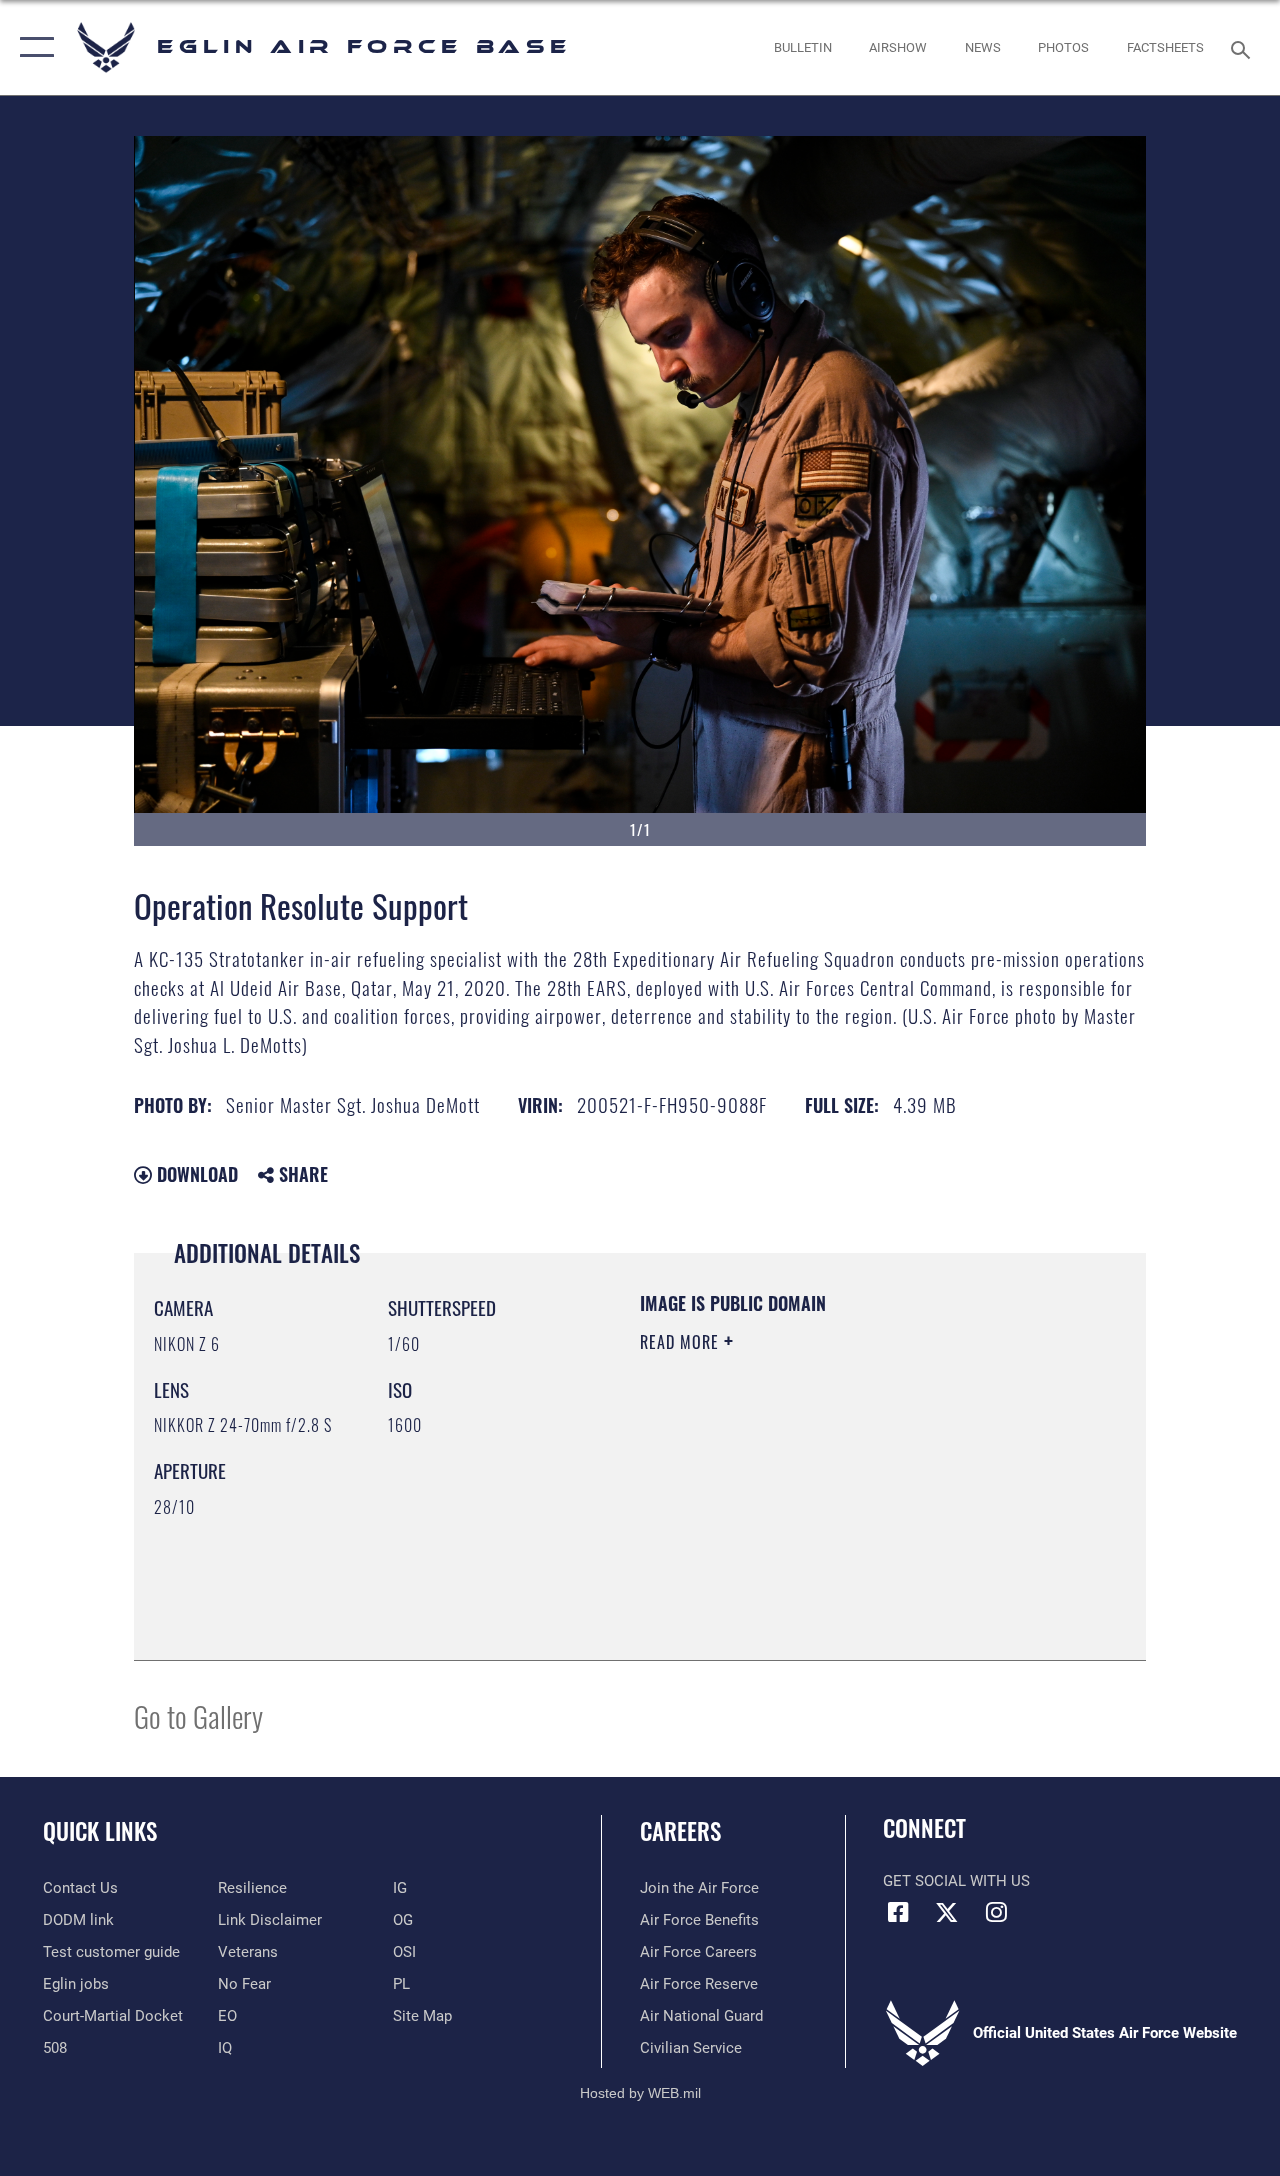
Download (195, 1174)
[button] (32, 47)
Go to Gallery (198, 1715)
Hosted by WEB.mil (640, 2093)
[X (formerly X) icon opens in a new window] (947, 1912)
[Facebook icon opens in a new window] (898, 1912)
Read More (682, 1342)
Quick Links (100, 1831)
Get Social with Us (956, 1881)
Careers (680, 1831)
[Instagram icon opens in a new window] (996, 1912)
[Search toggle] (1244, 47)
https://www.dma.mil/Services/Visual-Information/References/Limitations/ (819, 1511)
